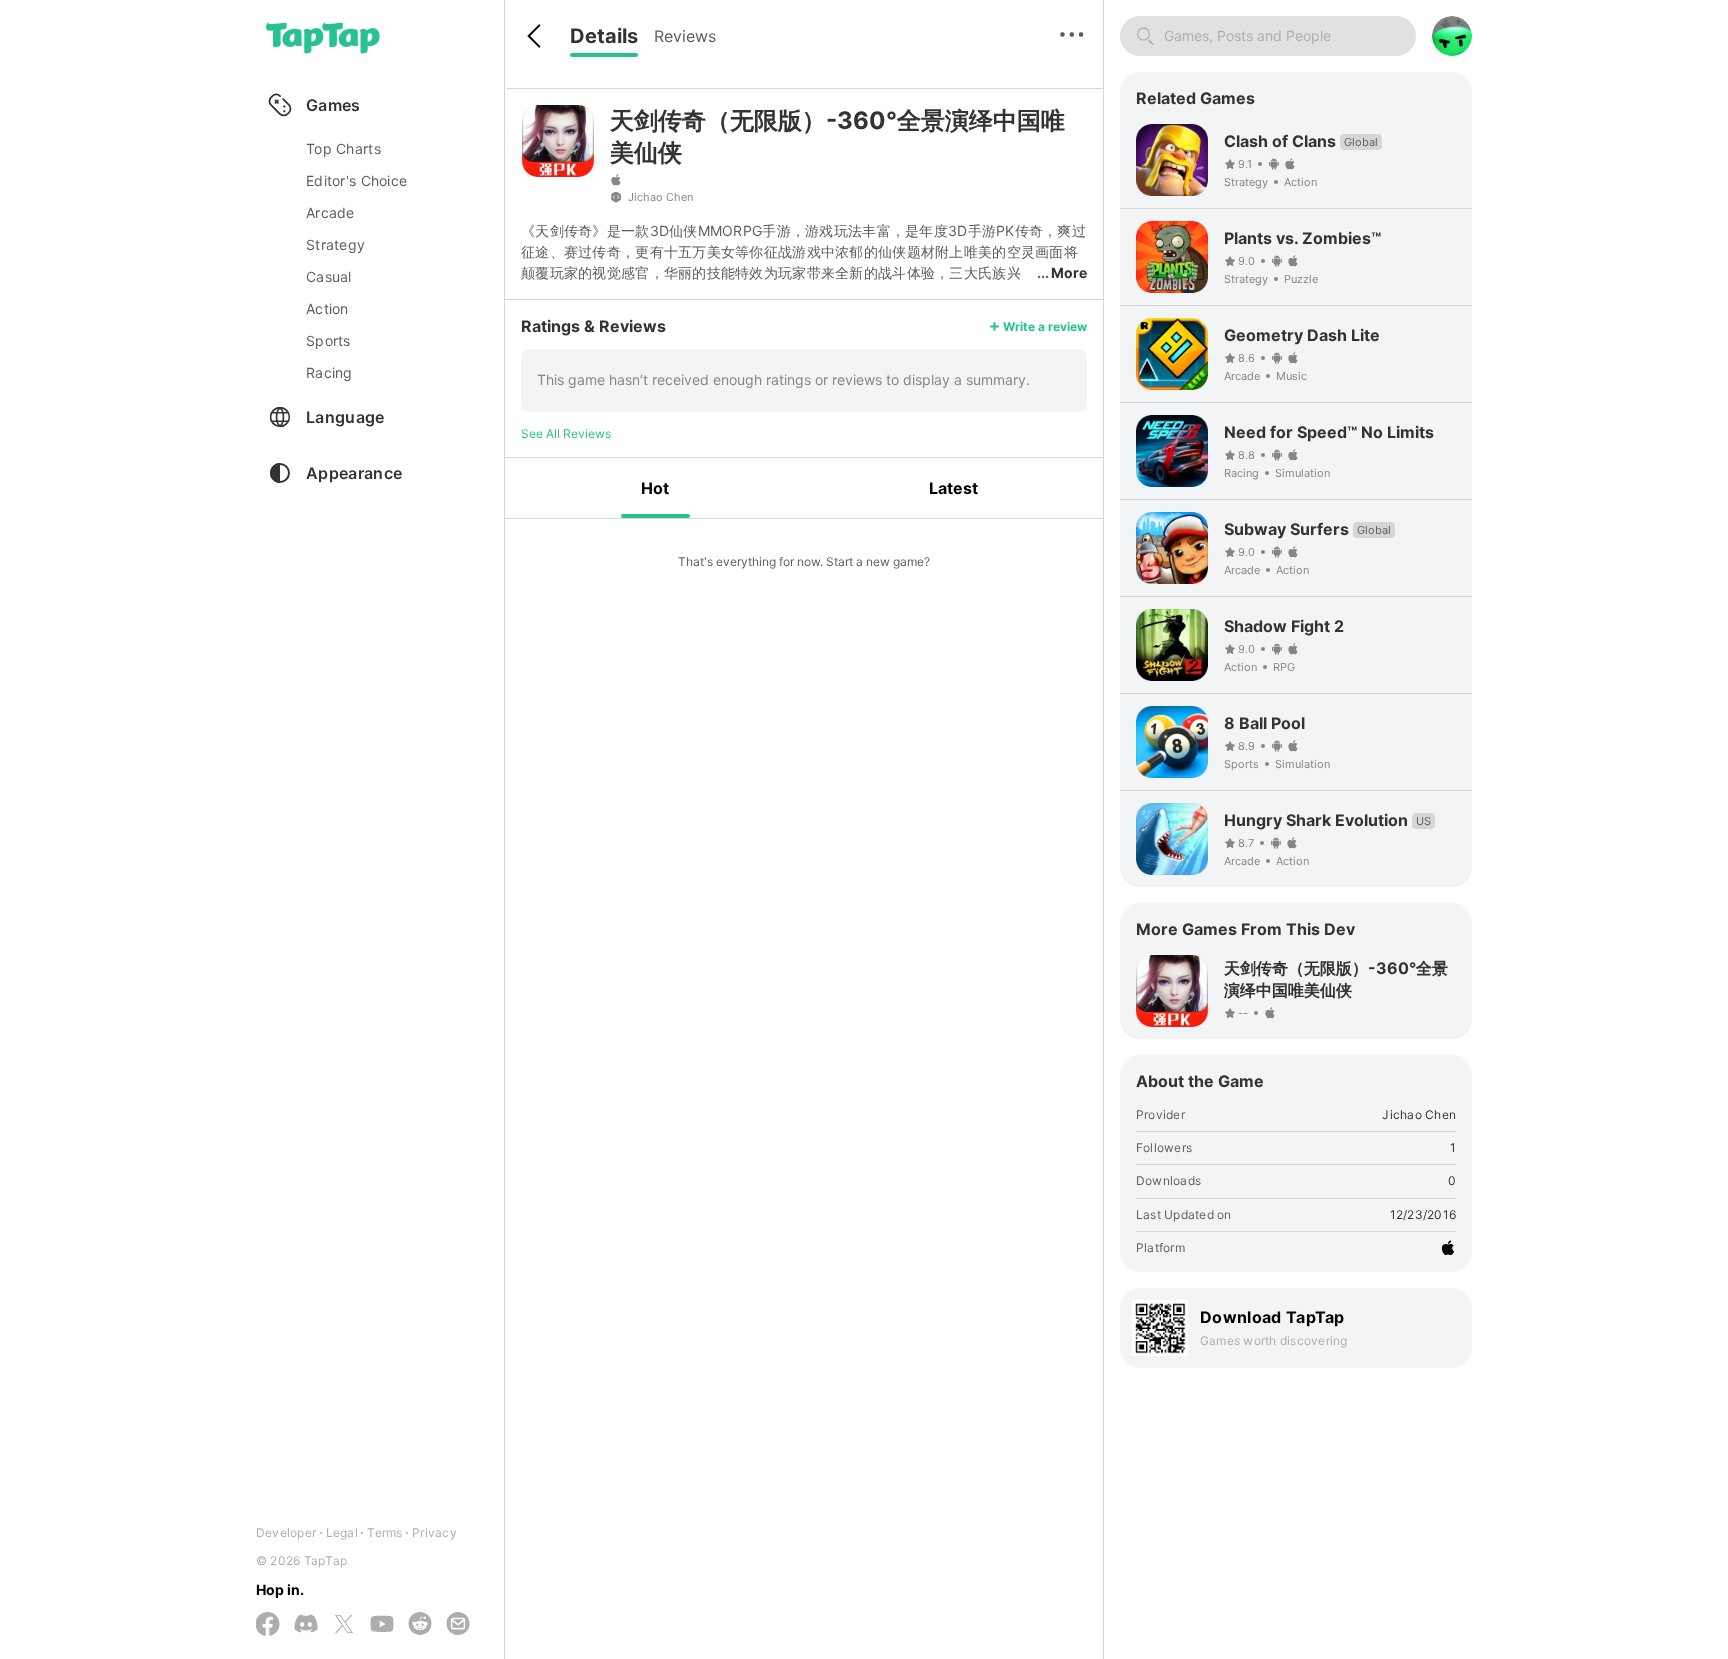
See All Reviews (566, 433)
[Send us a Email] (458, 1625)
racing (329, 372)
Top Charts (343, 148)
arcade (330, 212)
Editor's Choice (356, 180)
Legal (342, 1532)
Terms (384, 1532)
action (327, 308)
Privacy (434, 1532)
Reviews (685, 36)
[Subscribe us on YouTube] (382, 1625)
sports (328, 340)
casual (329, 276)
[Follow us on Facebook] (268, 1625)
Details (604, 36)
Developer (286, 1532)
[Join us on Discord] (306, 1625)
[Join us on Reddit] (420, 1625)
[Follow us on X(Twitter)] (344, 1625)
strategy (335, 244)
